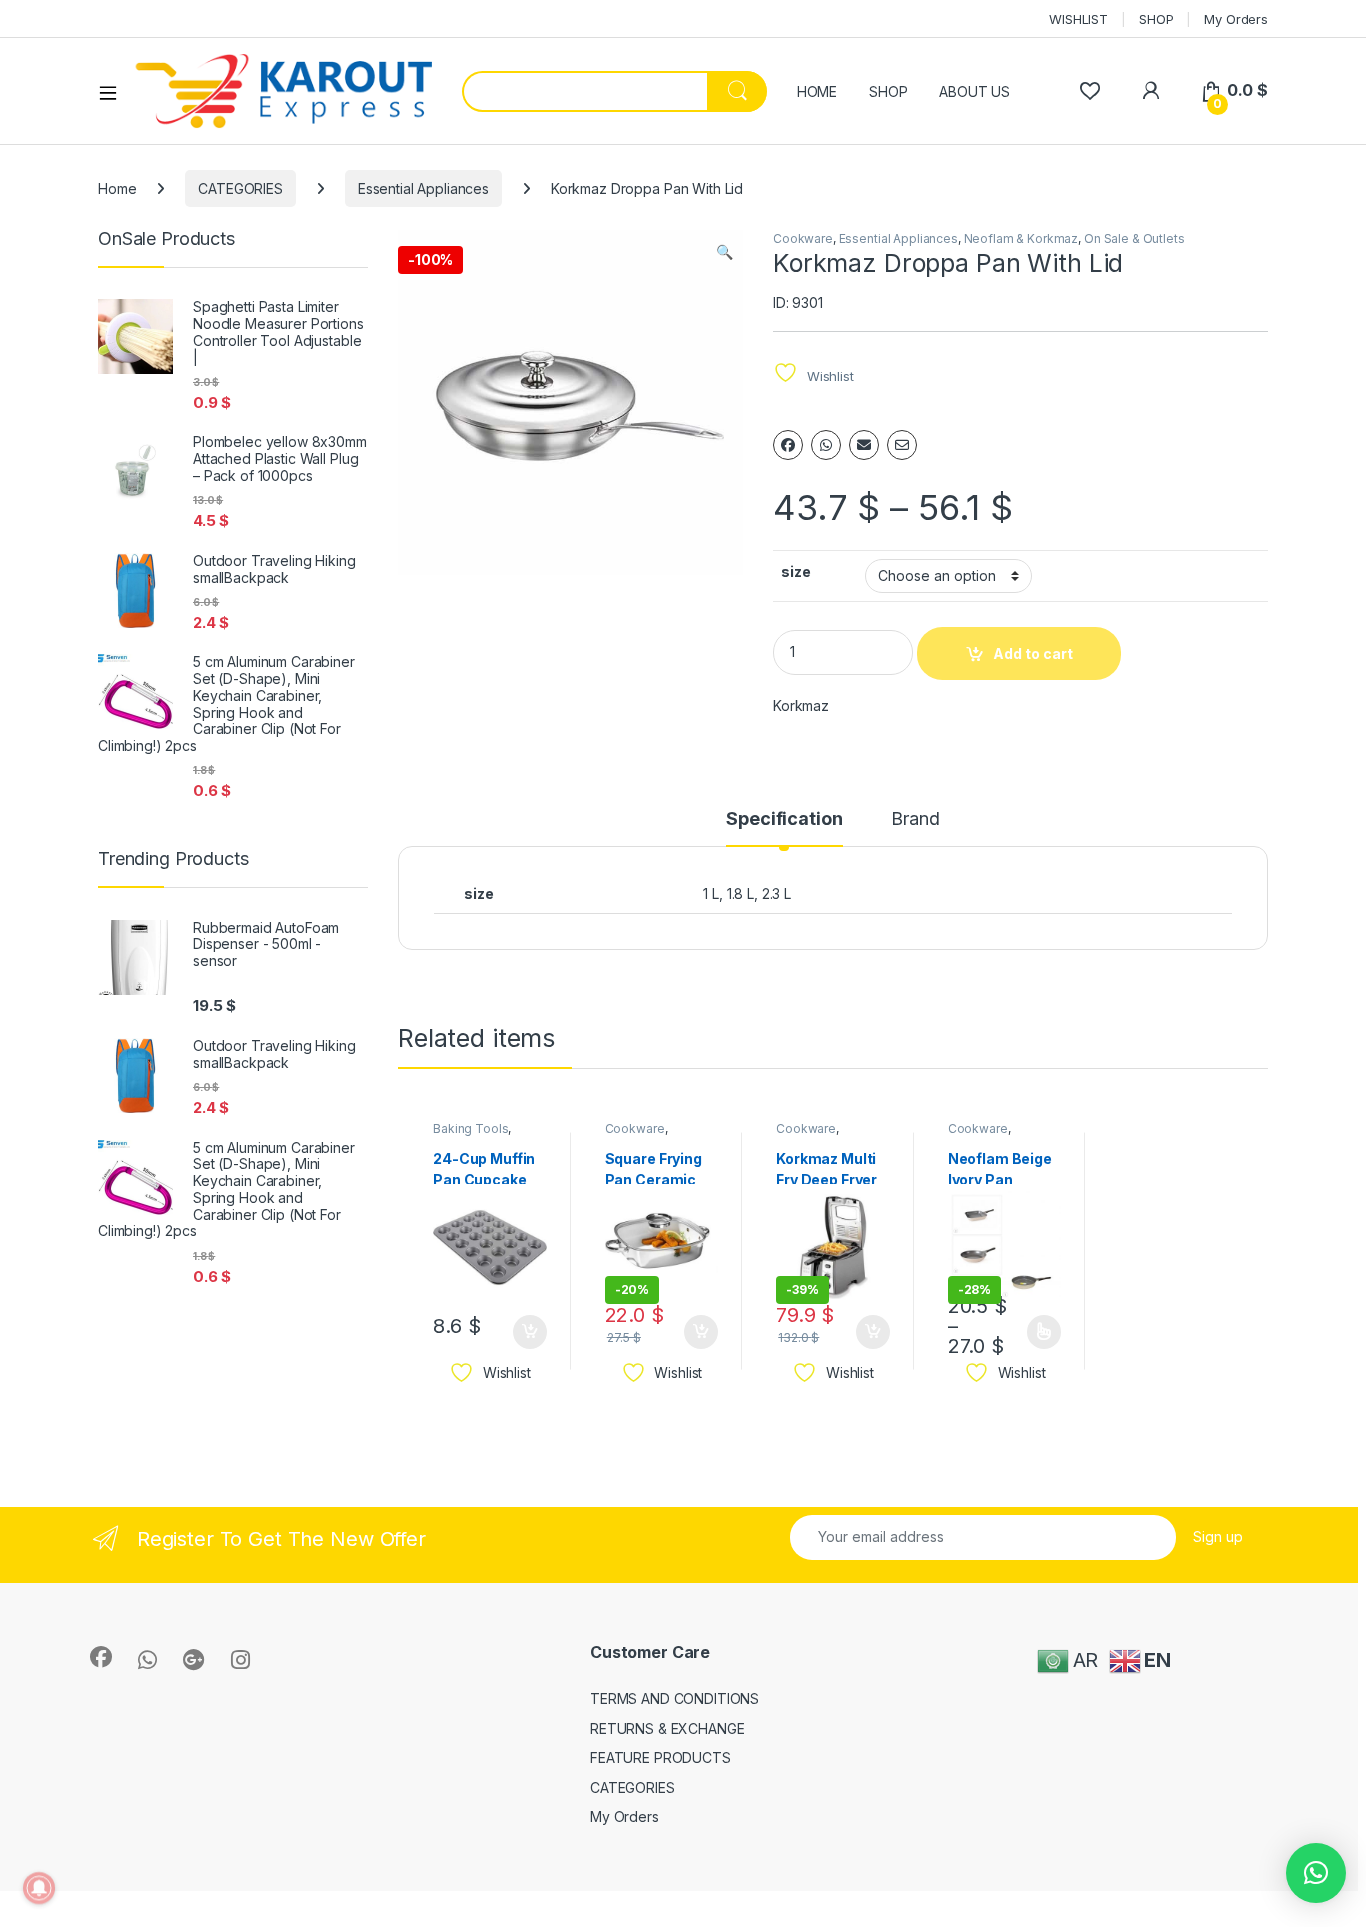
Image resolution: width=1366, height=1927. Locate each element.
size (795, 571)
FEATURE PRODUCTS (660, 1757)
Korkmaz (801, 705)
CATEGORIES (240, 188)
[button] (724, 252)
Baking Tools (470, 1128)
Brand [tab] (915, 819)
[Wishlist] (1089, 90)
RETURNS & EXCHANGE (667, 1728)
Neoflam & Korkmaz (1021, 238)
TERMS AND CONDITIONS (674, 1698)
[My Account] (1150, 90)
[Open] (115, 92)
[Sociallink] (101, 1657)
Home (117, 188)
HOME (817, 91)
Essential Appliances (423, 188)
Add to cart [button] (530, 1332)
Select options (1037, 1332)
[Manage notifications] (39, 1888)
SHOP (1156, 19)
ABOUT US (974, 91)
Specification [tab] (784, 819)
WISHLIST (1078, 19)
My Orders (1236, 19)
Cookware (803, 238)
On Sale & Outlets (1134, 238)
